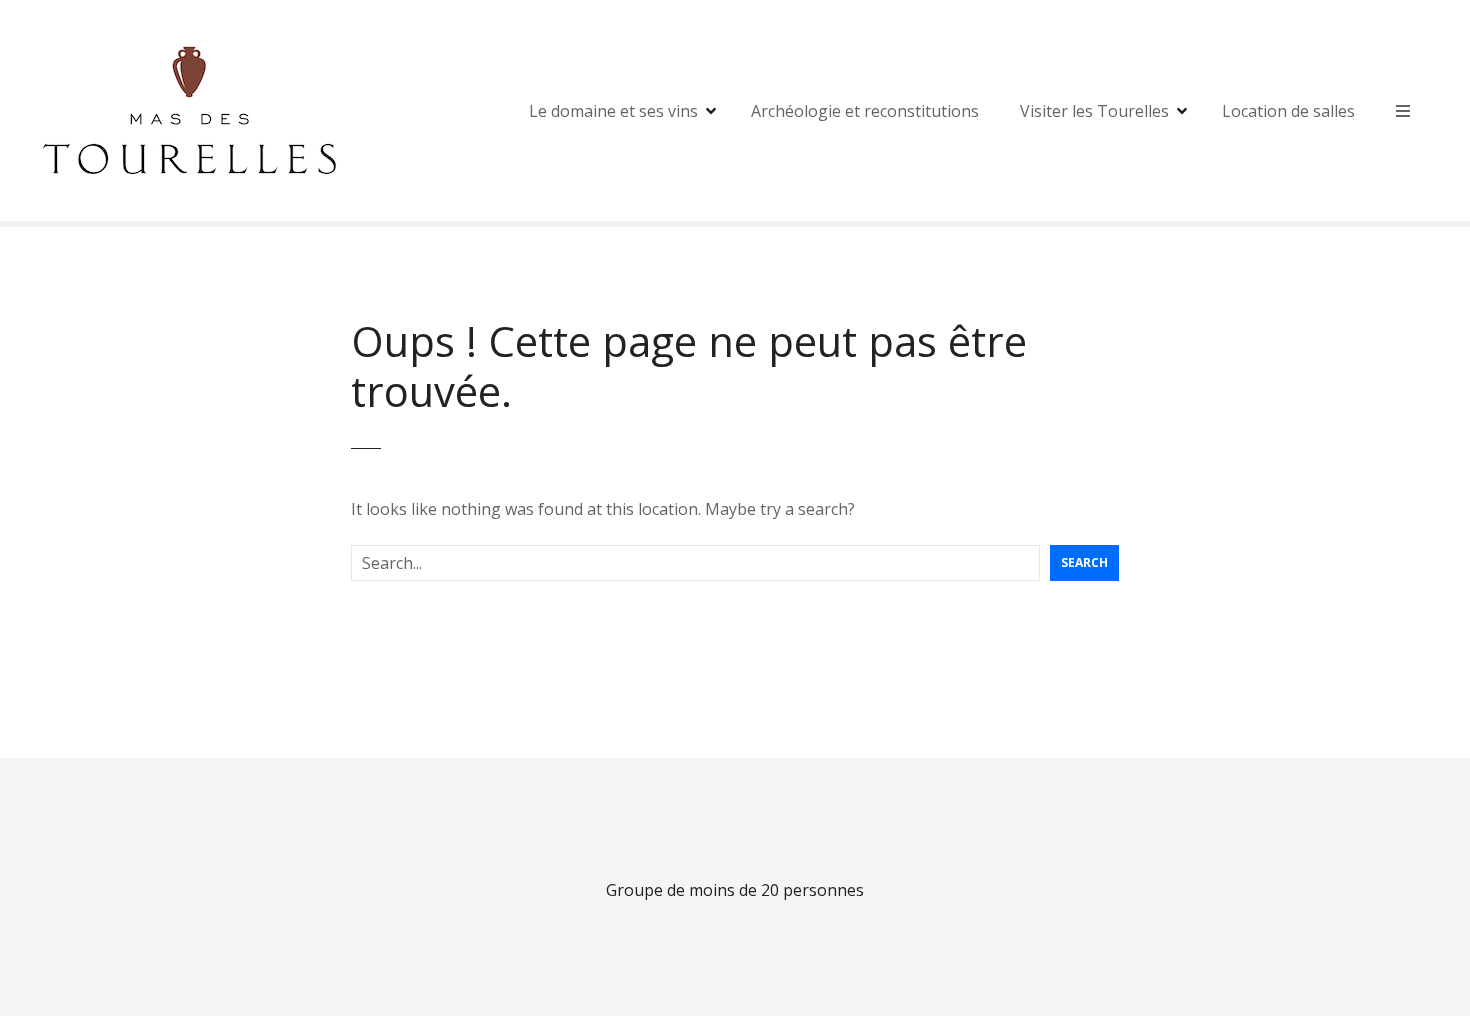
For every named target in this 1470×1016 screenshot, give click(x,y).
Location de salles (1288, 111)
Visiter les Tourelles (1094, 111)
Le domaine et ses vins (613, 111)
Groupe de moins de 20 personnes (735, 890)
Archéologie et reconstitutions (865, 111)
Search (1084, 562)
